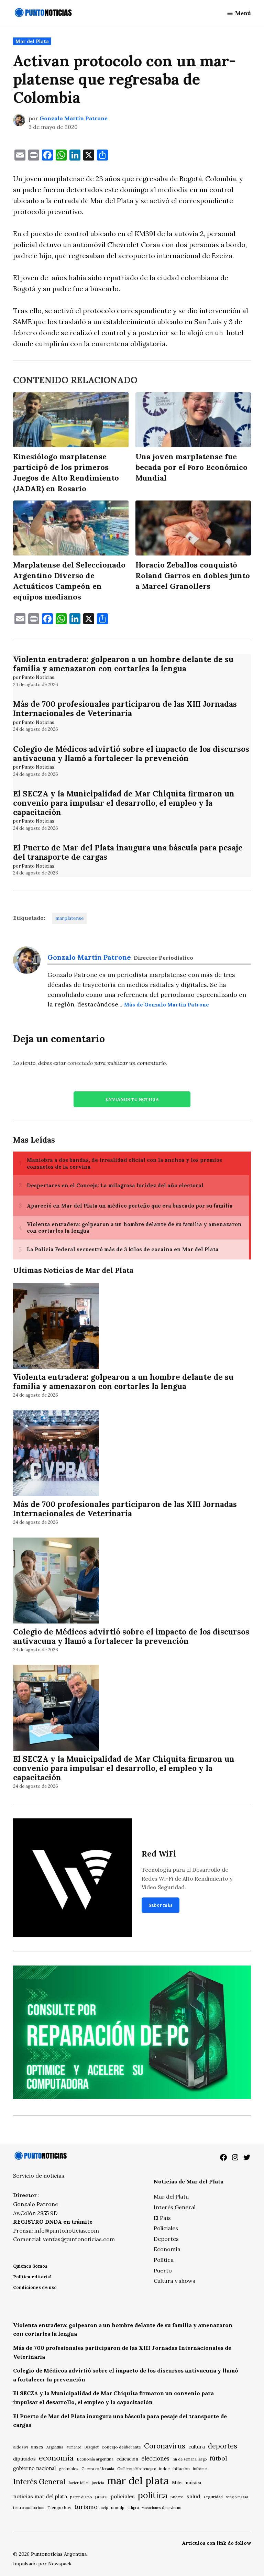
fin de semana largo (190, 2459)
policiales (123, 2496)
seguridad (213, 2497)
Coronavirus (165, 2446)
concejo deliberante (121, 2447)
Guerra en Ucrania (98, 2469)
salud (194, 2496)
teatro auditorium (29, 2508)
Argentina (55, 2447)
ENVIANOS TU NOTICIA (132, 1099)
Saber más (161, 1905)
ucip (104, 2508)
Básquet (91, 2447)
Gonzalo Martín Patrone (74, 118)
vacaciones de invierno (162, 2508)
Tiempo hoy (59, 2507)
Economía (167, 2249)
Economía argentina (95, 2459)
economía (56, 2458)
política (153, 2495)
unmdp (118, 2507)
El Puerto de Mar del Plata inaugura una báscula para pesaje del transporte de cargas (128, 852)
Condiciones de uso (35, 2287)
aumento (74, 2447)
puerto (177, 2497)
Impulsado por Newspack (42, 2564)
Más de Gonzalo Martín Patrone (167, 1005)
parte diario (81, 2497)
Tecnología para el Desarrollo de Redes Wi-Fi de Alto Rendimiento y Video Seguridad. (187, 1878)
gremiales (69, 2469)
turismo (86, 2507)
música (193, 2483)
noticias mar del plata (40, 2496)
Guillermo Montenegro (137, 2469)
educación (127, 2459)
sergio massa (237, 2497)
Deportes (166, 2239)
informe (200, 2469)
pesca (101, 2497)
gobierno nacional (34, 2468)
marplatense (70, 918)
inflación (181, 2469)
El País (162, 2218)
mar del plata (138, 2480)
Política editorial (32, 2277)
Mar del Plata (32, 41)
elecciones (155, 2458)
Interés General (175, 2207)
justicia (98, 2483)
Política (164, 2260)
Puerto (163, 2270)
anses (37, 2447)
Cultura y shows (174, 2281)
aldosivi (20, 2447)
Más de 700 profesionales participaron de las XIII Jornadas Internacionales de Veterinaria (125, 708)
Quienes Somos (30, 2266)
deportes (223, 2446)
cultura (197, 2447)
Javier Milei (79, 2483)
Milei (177, 2483)
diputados (24, 2459)
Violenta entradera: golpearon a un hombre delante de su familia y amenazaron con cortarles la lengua (123, 664)
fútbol (218, 2458)
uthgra (133, 2508)
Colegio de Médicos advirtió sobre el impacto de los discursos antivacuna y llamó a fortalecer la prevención (131, 753)
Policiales (166, 2228)
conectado (80, 1063)
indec (164, 2469)
